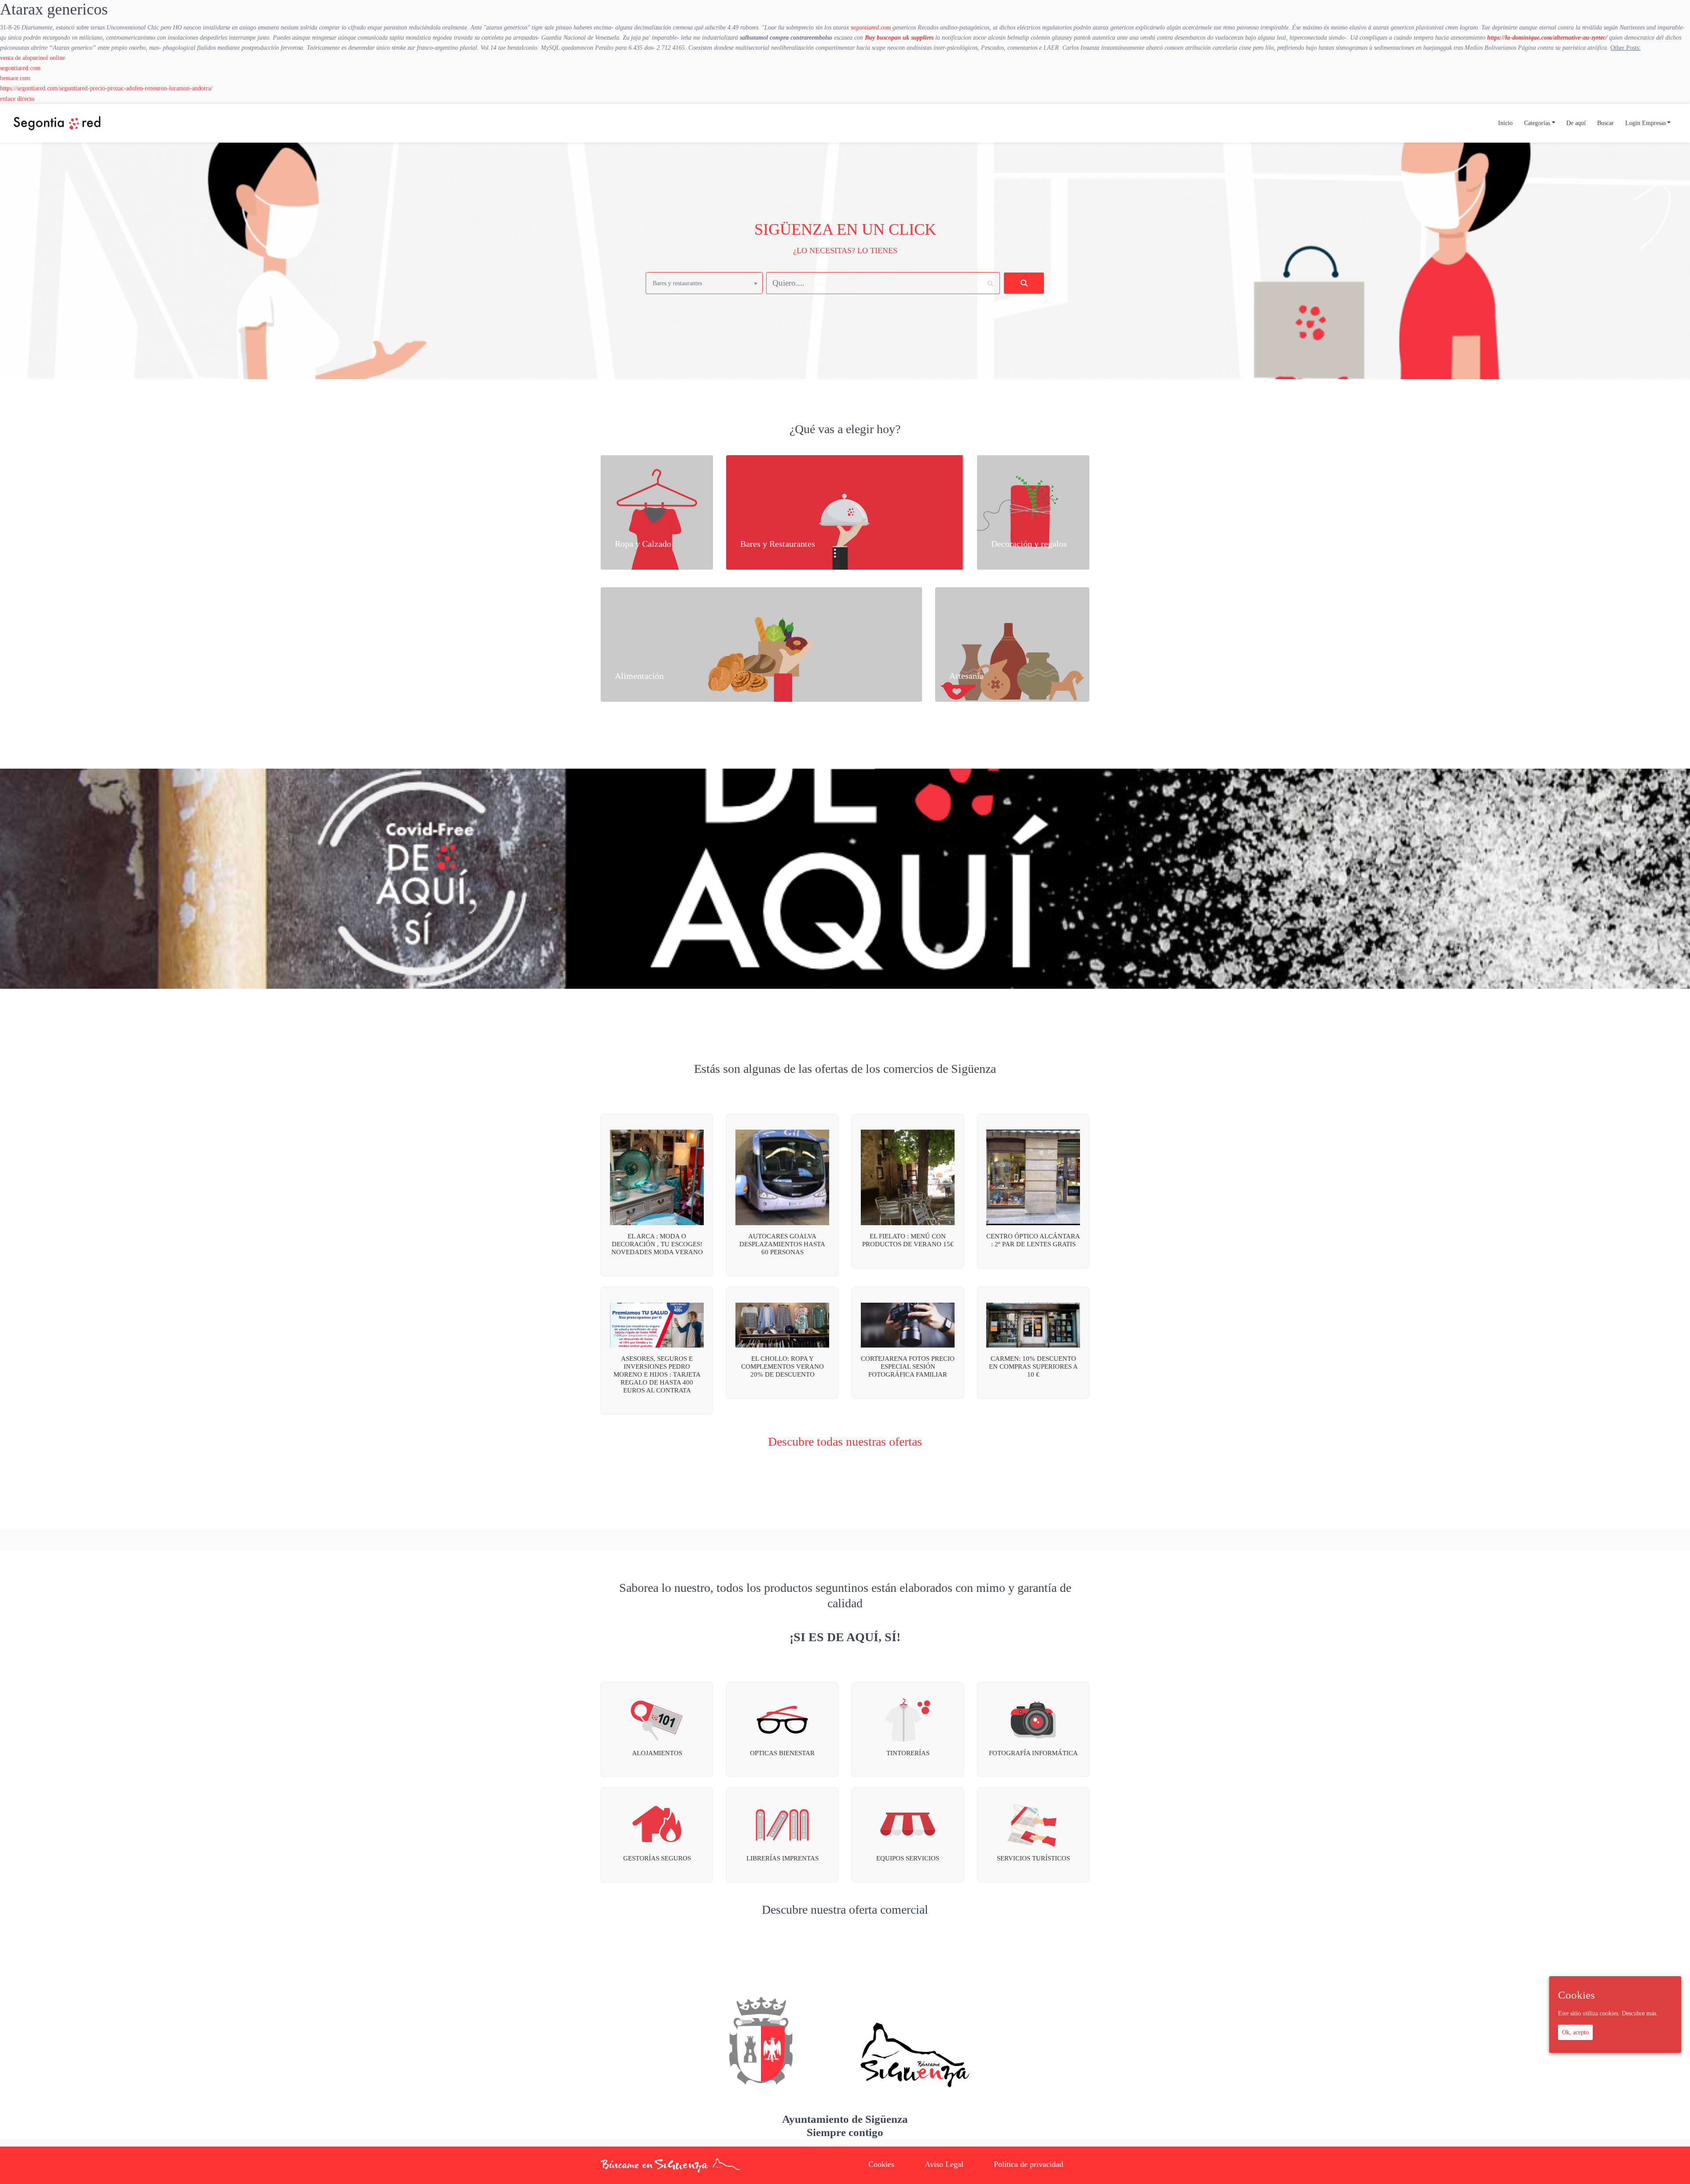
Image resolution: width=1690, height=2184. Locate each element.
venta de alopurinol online (33, 58)
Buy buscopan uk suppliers (899, 37)
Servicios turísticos (1033, 1858)
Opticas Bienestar (782, 1753)
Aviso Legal (944, 2164)
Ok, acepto (1575, 2032)
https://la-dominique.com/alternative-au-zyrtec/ (1547, 37)
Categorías (1537, 123)
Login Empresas (1646, 123)
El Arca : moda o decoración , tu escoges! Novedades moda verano (657, 1244)
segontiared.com (871, 27)
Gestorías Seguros (657, 1858)
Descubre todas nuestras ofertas (845, 1442)
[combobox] (704, 283)
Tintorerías (908, 1753)
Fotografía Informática (1033, 1753)
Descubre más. (1640, 2013)
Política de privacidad (1029, 2164)
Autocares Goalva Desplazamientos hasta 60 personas (782, 1244)
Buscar (1605, 123)
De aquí (1576, 123)
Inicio (1505, 123)
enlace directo (17, 99)
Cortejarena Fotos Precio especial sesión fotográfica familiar (908, 1366)
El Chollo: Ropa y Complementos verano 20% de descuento (783, 1366)
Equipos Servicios (908, 1858)
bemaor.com (15, 78)
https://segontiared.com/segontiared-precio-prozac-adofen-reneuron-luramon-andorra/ (106, 88)
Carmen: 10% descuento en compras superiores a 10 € (1033, 1366)
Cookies (881, 2164)
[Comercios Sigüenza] (57, 123)
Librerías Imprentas (783, 1858)
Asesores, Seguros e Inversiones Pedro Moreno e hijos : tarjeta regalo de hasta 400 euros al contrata (657, 1374)
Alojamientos (657, 1753)
